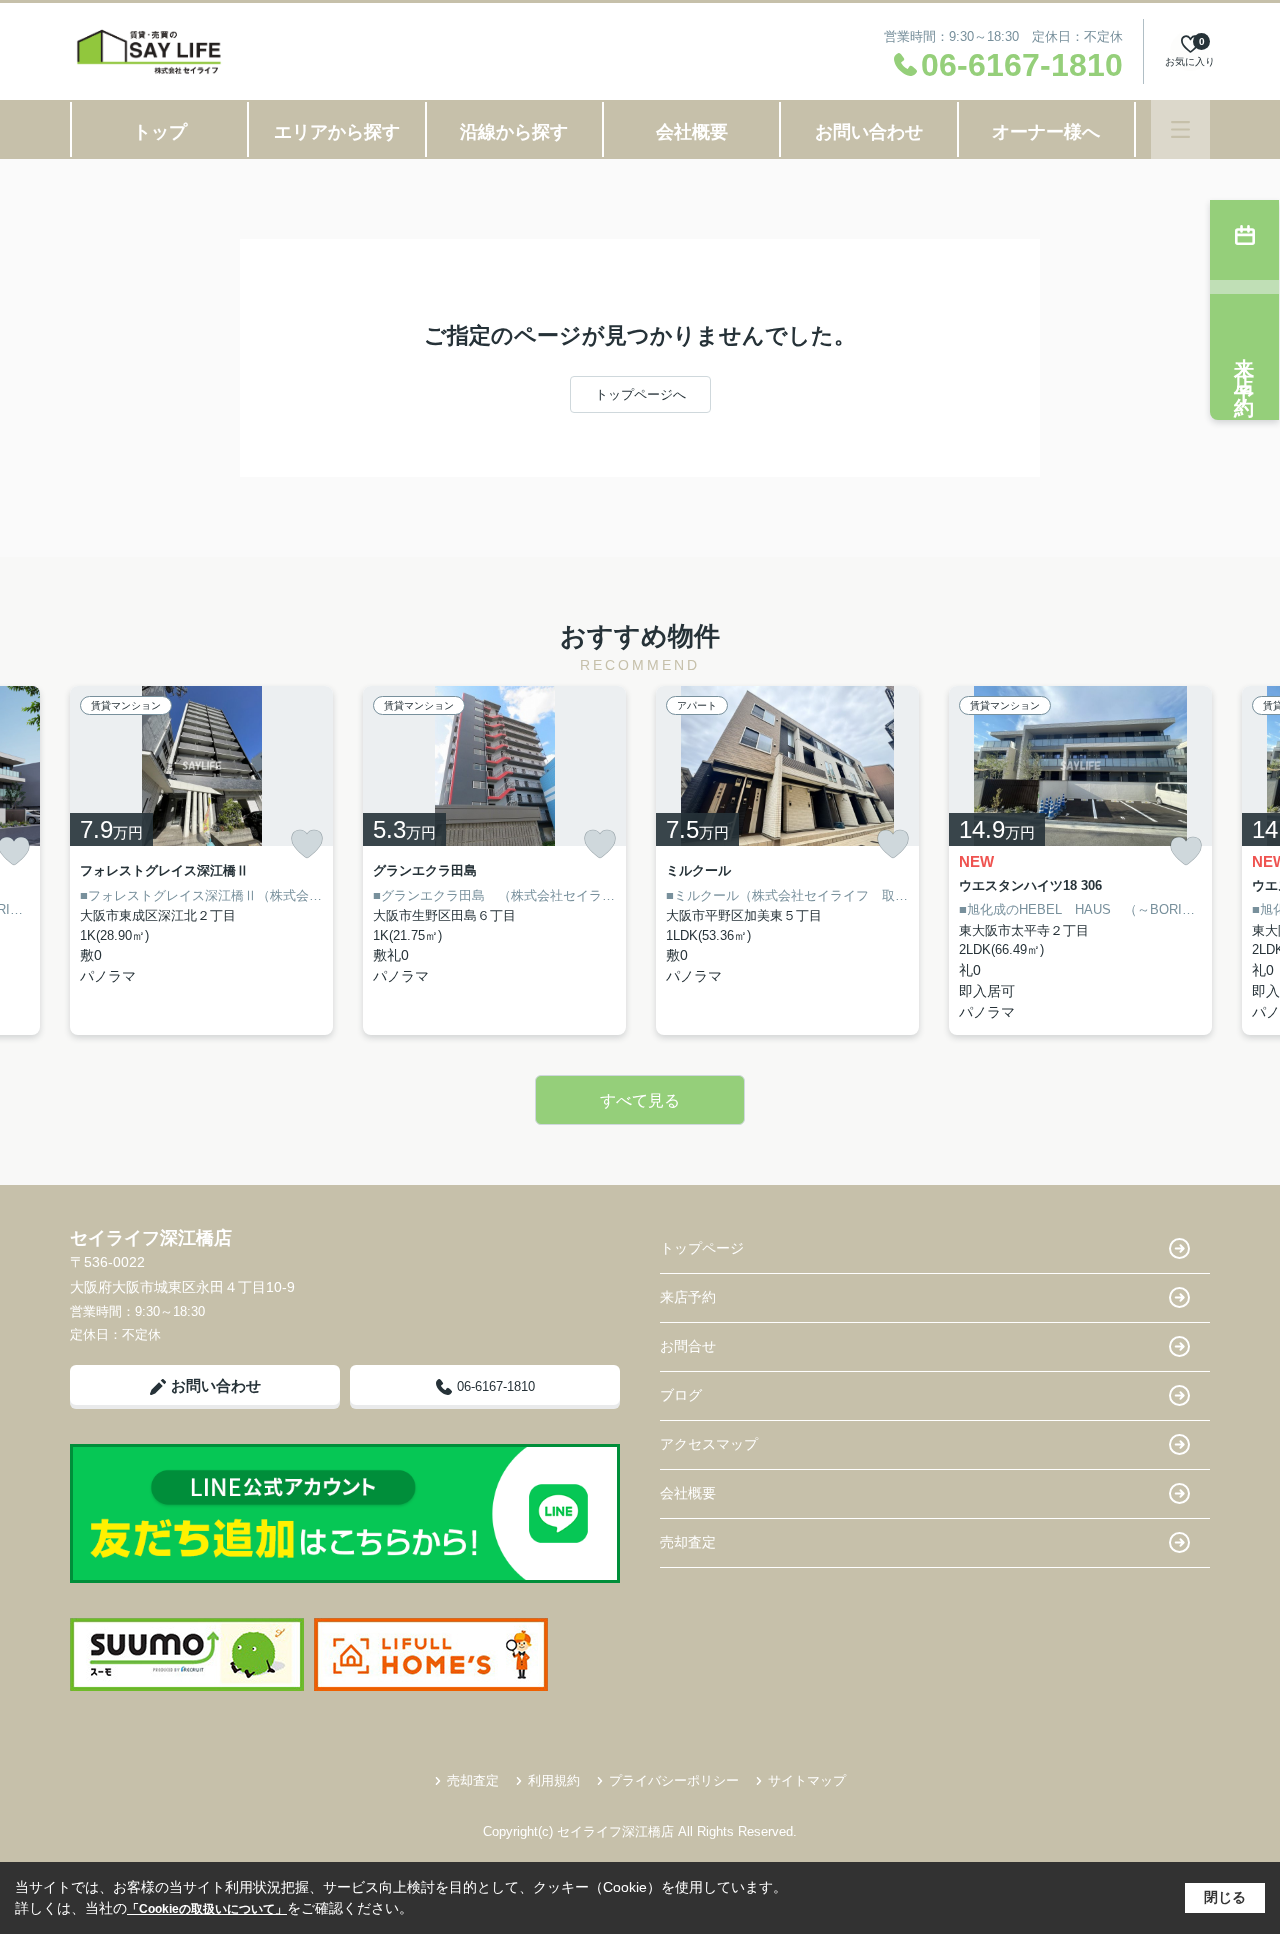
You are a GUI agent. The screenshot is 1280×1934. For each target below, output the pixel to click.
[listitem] (201, 860)
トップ (160, 132)
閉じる (1225, 1897)
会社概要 (692, 132)
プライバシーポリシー (674, 1780)
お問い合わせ (869, 132)
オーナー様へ (1046, 132)
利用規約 (554, 1780)
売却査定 (688, 1542)
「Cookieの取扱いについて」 (207, 1909)
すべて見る (640, 1100)
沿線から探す (514, 132)
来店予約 (688, 1297)
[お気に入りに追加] (307, 844)
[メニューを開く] (1180, 129)
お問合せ (688, 1346)
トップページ (702, 1248)
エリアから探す (337, 132)
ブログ (681, 1395)
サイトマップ (807, 1780)
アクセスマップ (709, 1444)
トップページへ (640, 394)
